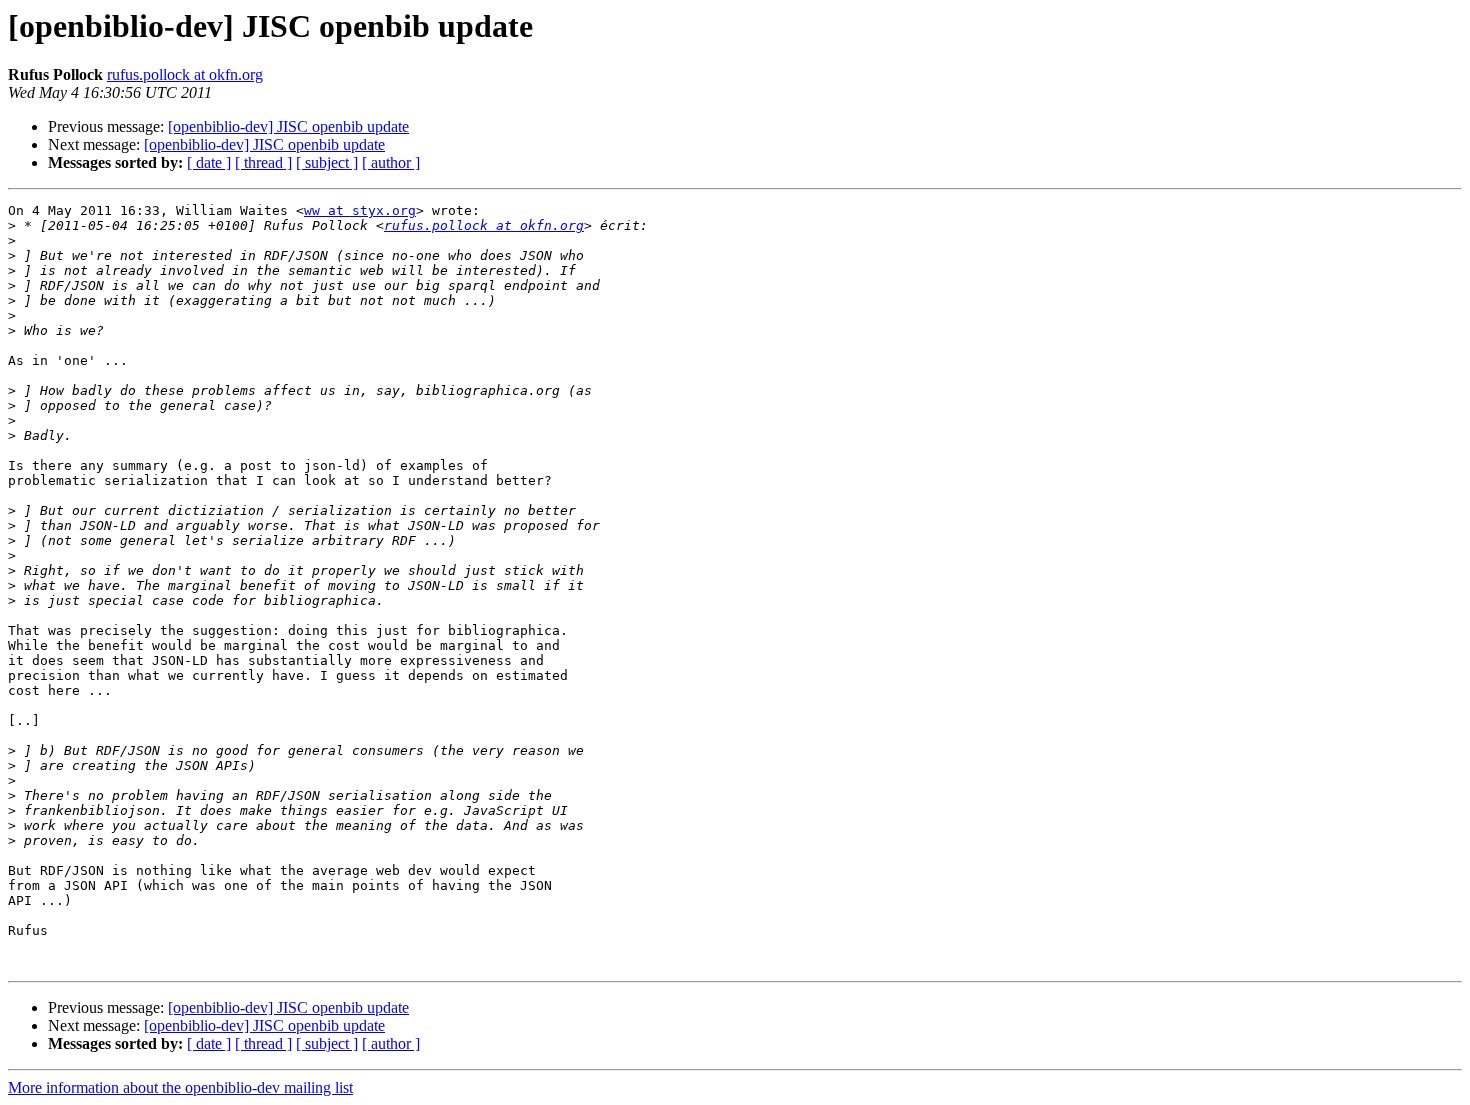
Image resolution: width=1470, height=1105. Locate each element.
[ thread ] (263, 162)
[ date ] (209, 162)
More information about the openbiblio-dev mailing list (180, 1087)
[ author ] (391, 162)
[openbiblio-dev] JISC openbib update (288, 126)
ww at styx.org (360, 210)
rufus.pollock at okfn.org (185, 74)
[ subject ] (327, 162)
